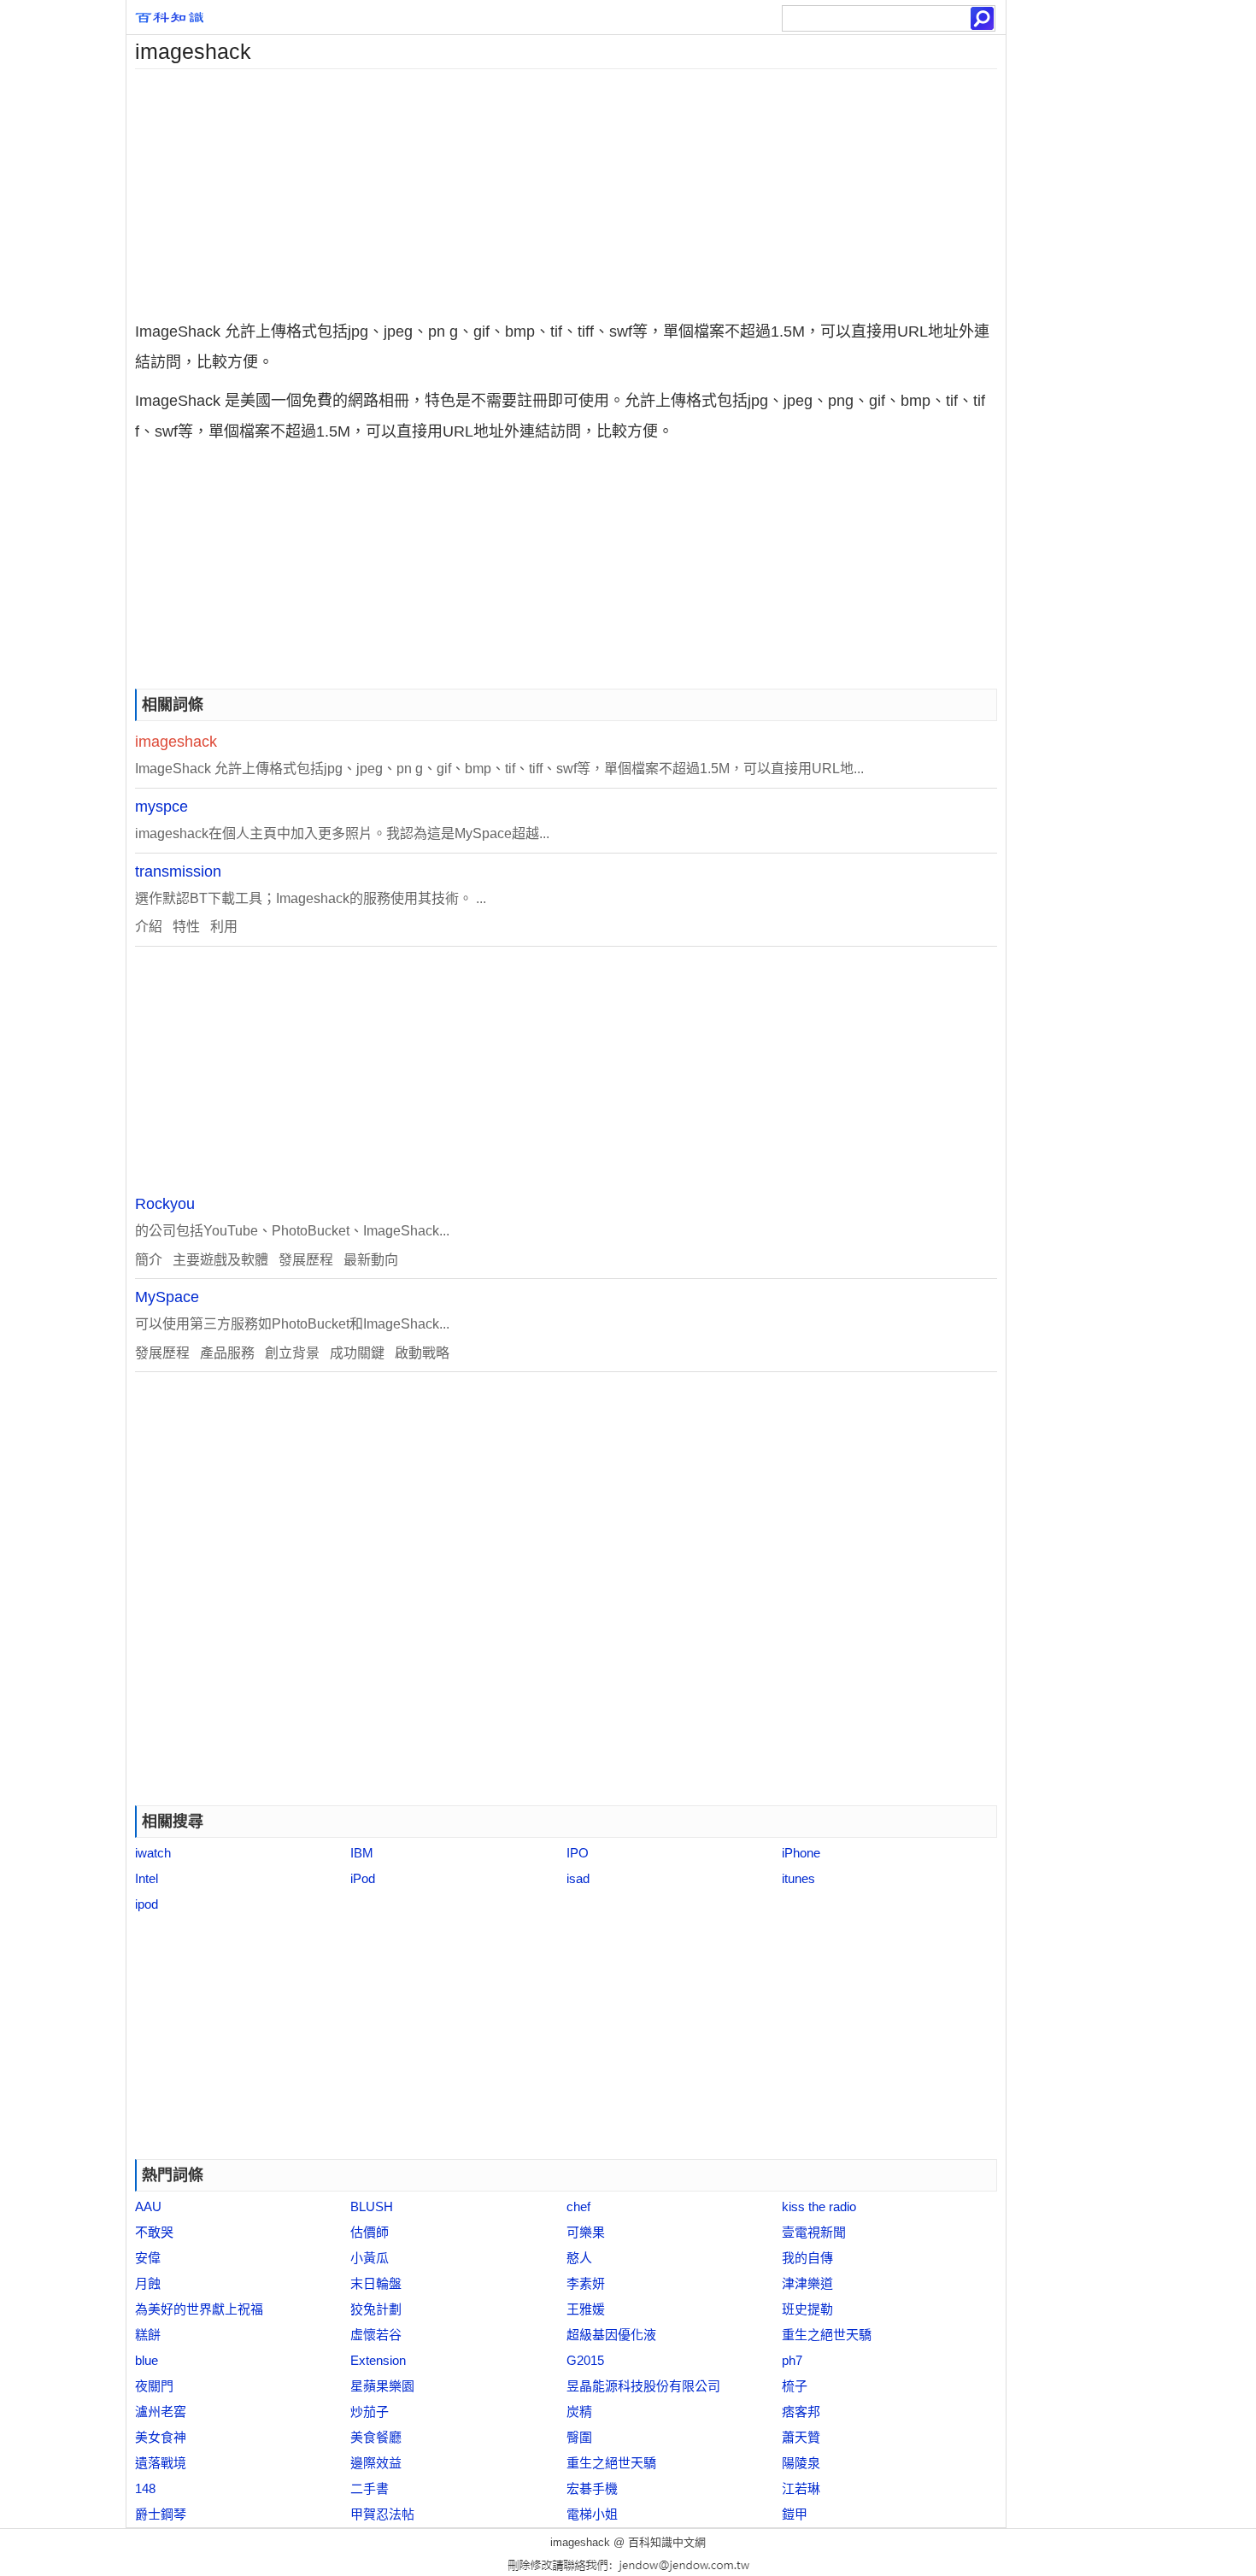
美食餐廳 (376, 2437)
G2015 (585, 2360)
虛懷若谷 (376, 2335)
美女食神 (161, 2437)
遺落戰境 (161, 2463)
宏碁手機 (592, 2488)
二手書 (370, 2488)
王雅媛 (586, 2309)
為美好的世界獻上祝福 (199, 2309)
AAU (148, 2206)
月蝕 (148, 2283)
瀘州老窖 (161, 2412)
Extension (378, 2360)
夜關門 (154, 2386)
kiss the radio (819, 2206)
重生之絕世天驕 (827, 2335)
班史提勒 (807, 2309)
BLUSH (372, 2206)
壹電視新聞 (814, 2232)
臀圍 (579, 2437)
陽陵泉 (801, 2463)
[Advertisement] (566, 189)
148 (145, 2488)
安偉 (148, 2258)
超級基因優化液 (611, 2335)
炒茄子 (370, 2412)
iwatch (153, 1853)
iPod (363, 1878)
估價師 (370, 2232)
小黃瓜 (370, 2258)
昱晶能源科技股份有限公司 (643, 2386)
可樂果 (586, 2232)
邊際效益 (376, 2463)
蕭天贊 (801, 2437)
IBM (362, 1853)
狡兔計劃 (376, 2309)
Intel (147, 1878)
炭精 (579, 2412)
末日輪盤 (376, 2283)
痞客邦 (801, 2412)
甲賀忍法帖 (382, 2514)
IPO (578, 1853)
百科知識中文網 (667, 2542)
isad (578, 1878)
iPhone (801, 1853)
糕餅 (148, 2335)
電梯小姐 (592, 2514)
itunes (798, 1878)
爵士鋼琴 (161, 2514)
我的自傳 (807, 2258)
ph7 (792, 2360)
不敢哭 (154, 2232)
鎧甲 (795, 2514)
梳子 (795, 2386)
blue (147, 2360)
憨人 (579, 2258)
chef (578, 2206)
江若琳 (801, 2488)
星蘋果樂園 (382, 2386)
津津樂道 (807, 2283)
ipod (147, 1904)
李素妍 (586, 2283)
